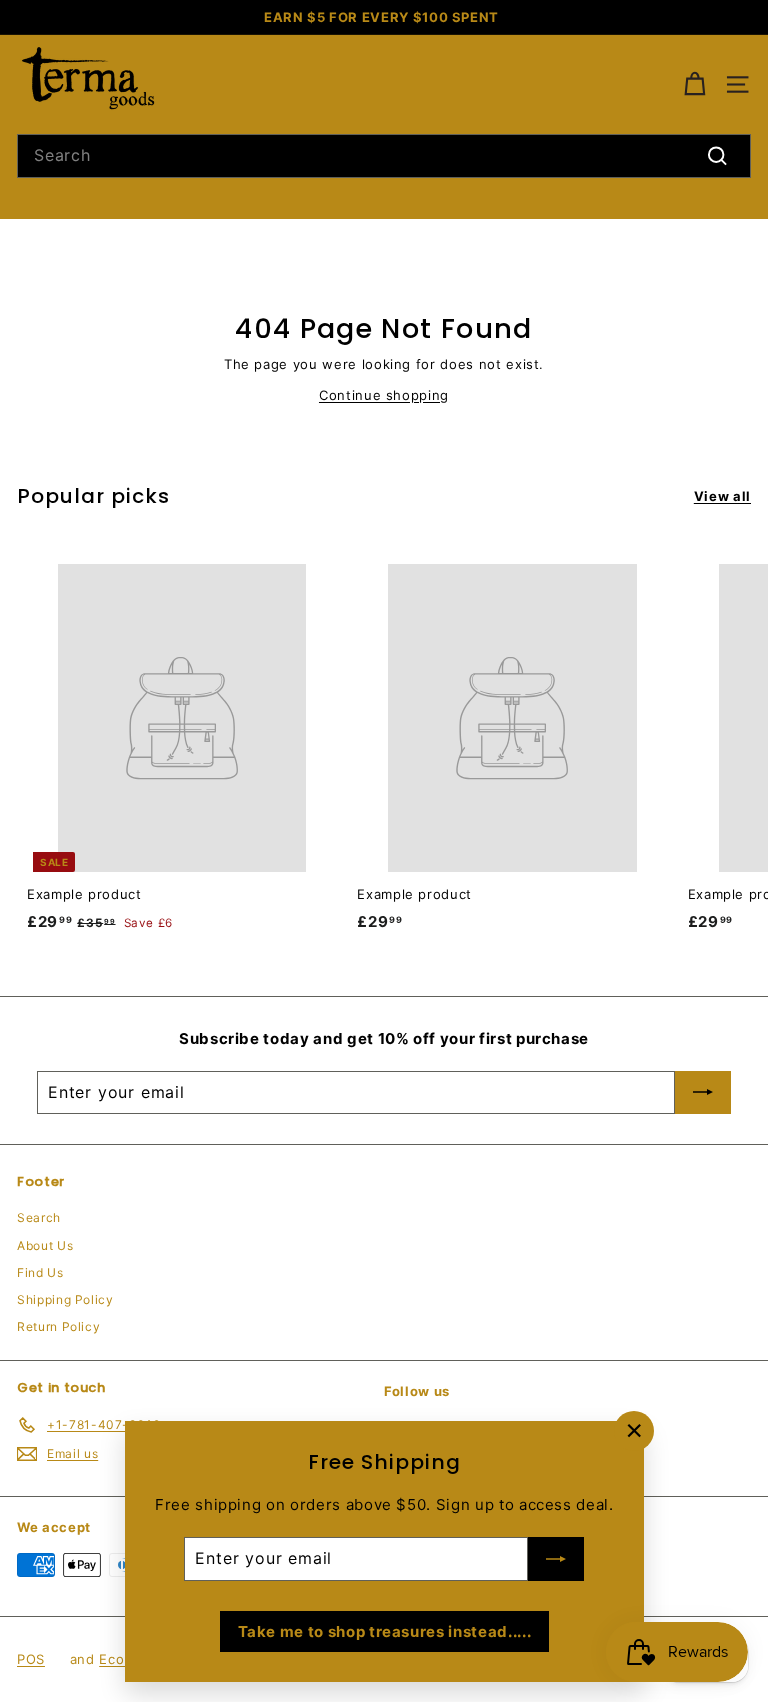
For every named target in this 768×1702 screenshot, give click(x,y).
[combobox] (384, 156)
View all (722, 496)
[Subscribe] (556, 1559)
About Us (45, 1245)
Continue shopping (384, 395)
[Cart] (694, 84)
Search (39, 1217)
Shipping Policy (65, 1299)
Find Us (40, 1272)
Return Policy (58, 1326)
